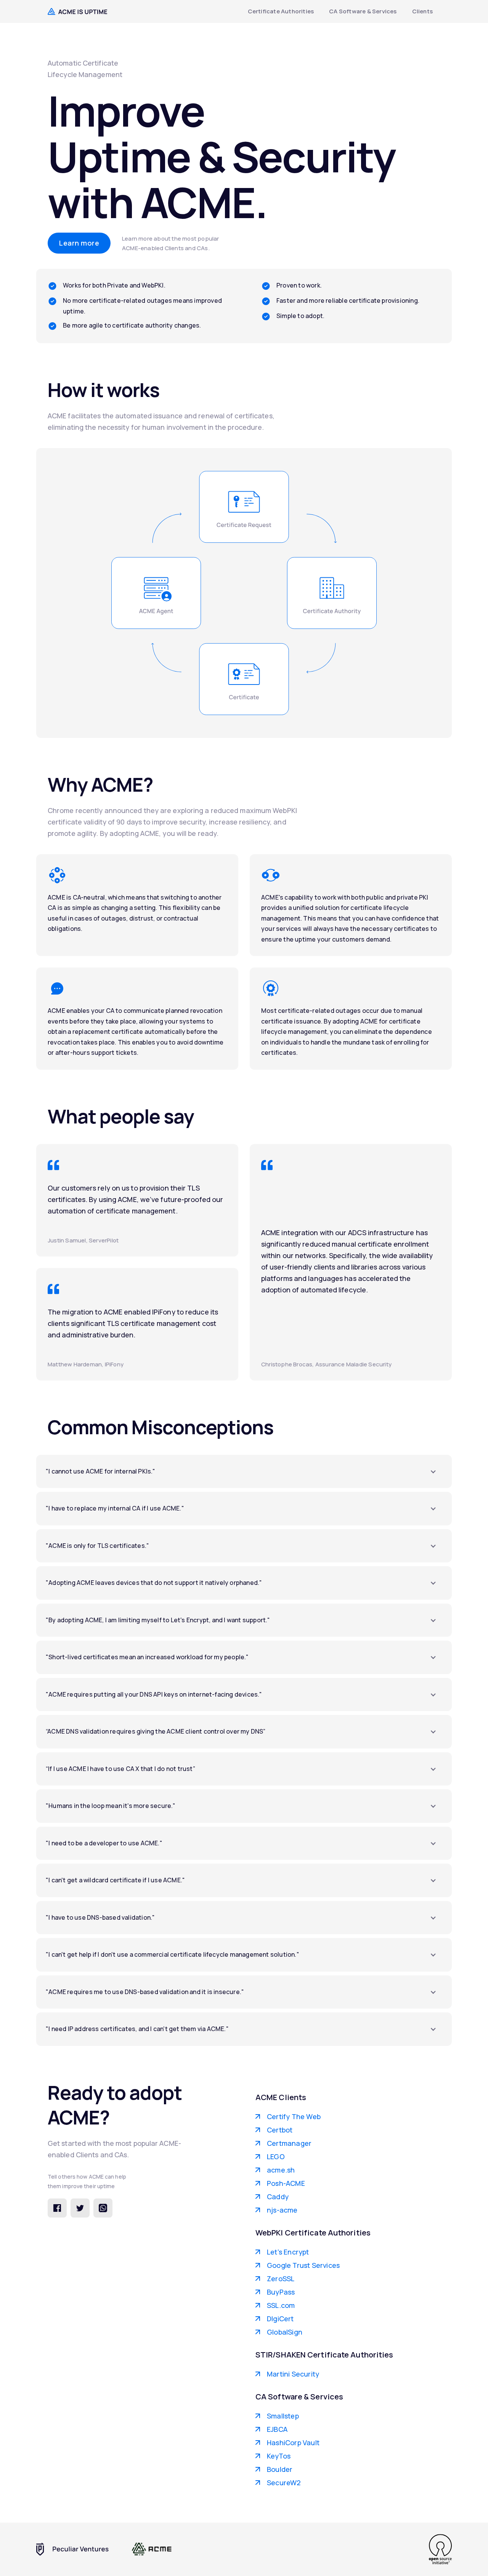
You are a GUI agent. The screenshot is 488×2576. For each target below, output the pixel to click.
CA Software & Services (363, 11)
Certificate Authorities (281, 11)
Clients (422, 11)
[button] (244, 1472)
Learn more (79, 243)
